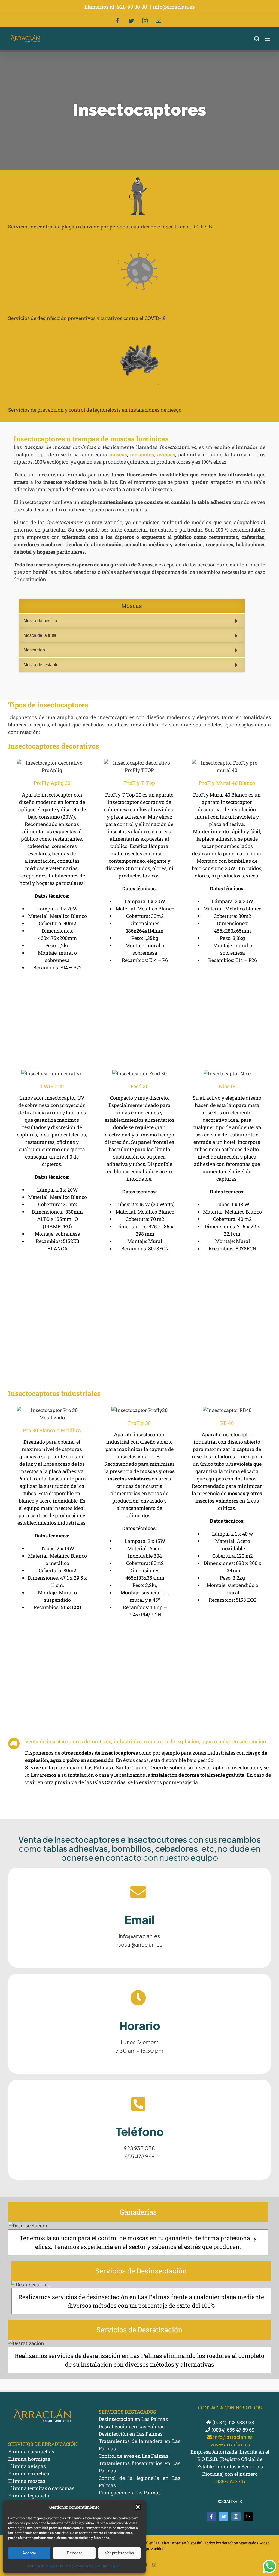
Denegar (74, 2553)
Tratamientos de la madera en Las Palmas (139, 2445)
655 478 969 (139, 2156)
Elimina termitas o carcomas (41, 2488)
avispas (166, 454)
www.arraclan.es (230, 2444)
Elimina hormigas (29, 2459)
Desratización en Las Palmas (132, 2426)
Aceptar (29, 2553)
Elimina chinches (29, 2474)
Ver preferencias (119, 2553)
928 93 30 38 (133, 7)
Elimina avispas (27, 2466)
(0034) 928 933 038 (233, 2422)
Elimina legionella (29, 2496)
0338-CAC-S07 (230, 2481)
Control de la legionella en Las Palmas (139, 2482)
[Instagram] (236, 2517)
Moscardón (34, 650)
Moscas (132, 606)
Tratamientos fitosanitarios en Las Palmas (139, 2467)
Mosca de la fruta (40, 635)
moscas (118, 454)
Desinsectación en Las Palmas (133, 2419)
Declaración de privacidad (80, 2566)
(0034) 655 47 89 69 (232, 2430)
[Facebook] (211, 2517)
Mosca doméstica (40, 621)
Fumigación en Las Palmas (130, 2493)
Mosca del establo (41, 665)
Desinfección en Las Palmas (131, 2434)
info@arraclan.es (174, 7)
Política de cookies (43, 2566)
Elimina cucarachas (31, 2451)
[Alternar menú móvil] (268, 39)
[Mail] (248, 2517)
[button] (138, 2507)
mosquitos (142, 454)
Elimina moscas (27, 2481)
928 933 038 (139, 2148)
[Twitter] (224, 2517)
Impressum (112, 2566)
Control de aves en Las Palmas (134, 2456)
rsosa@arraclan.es (139, 1944)
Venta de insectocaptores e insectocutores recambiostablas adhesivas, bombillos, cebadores (139, 1848)
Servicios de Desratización (139, 2330)
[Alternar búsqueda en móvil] (257, 39)
